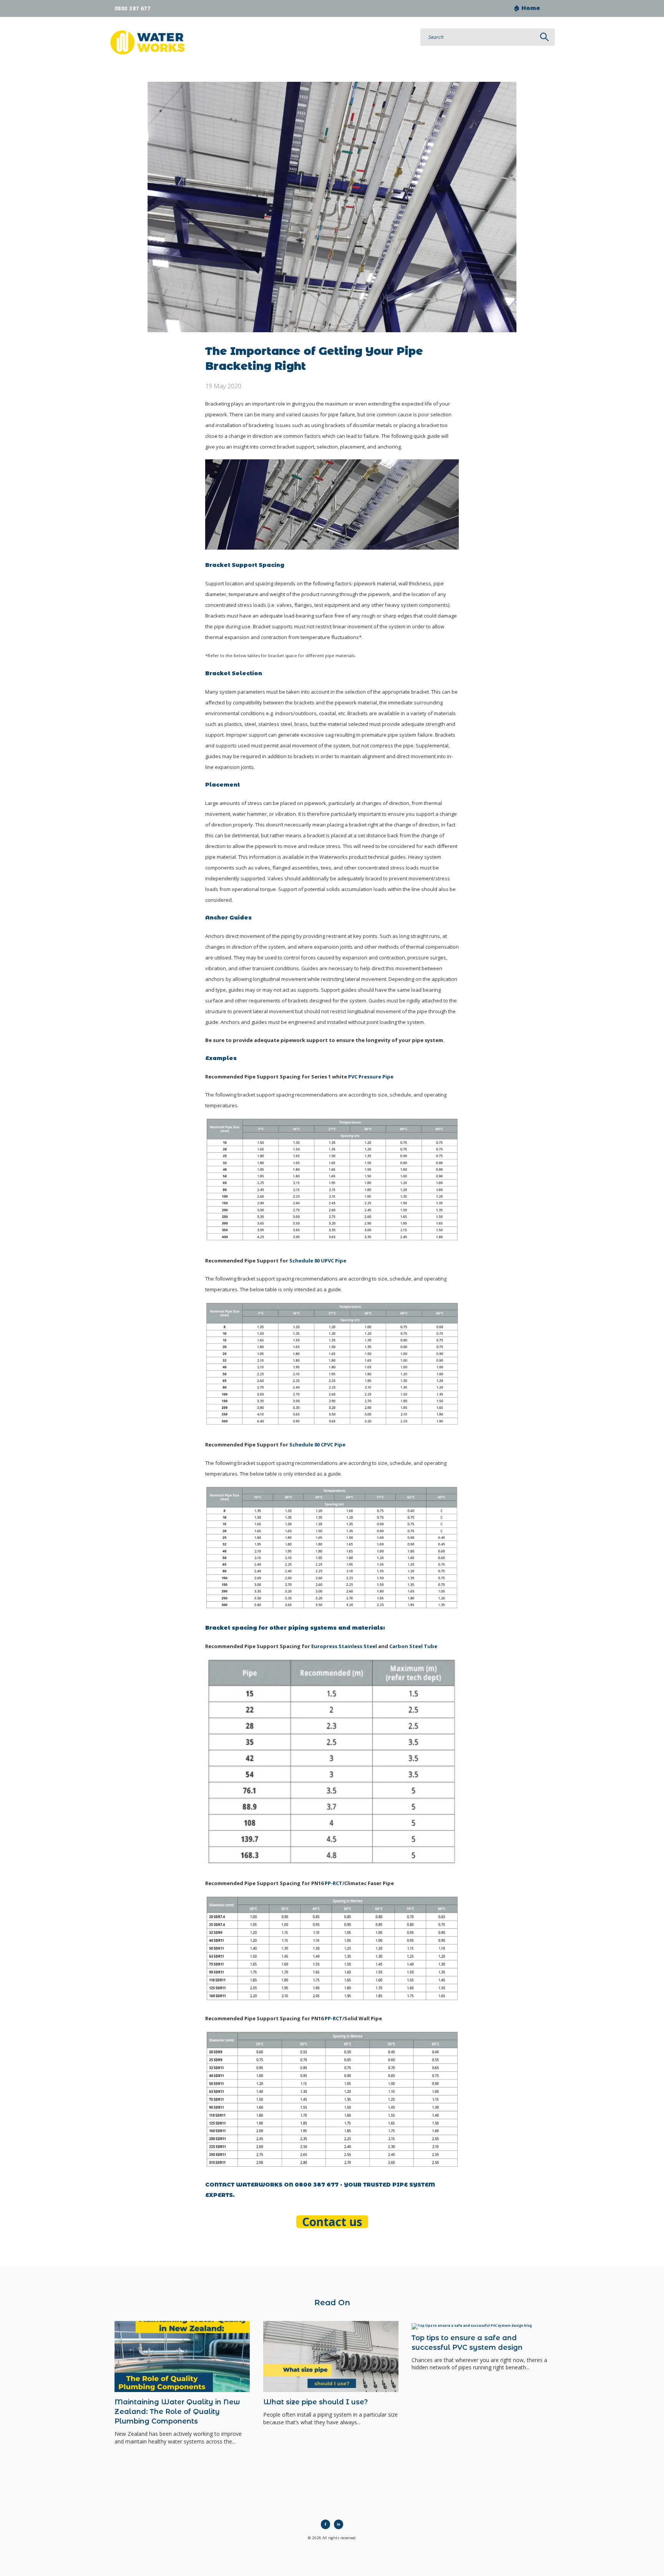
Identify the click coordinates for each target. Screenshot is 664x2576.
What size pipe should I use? (315, 2402)
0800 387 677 (132, 8)
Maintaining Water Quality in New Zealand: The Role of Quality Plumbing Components (177, 2412)
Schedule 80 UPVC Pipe (318, 1261)
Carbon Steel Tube (413, 1646)
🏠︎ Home (527, 8)
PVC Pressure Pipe (371, 1077)
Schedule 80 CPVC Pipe (317, 1445)
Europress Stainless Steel (344, 1646)
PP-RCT (334, 1883)
